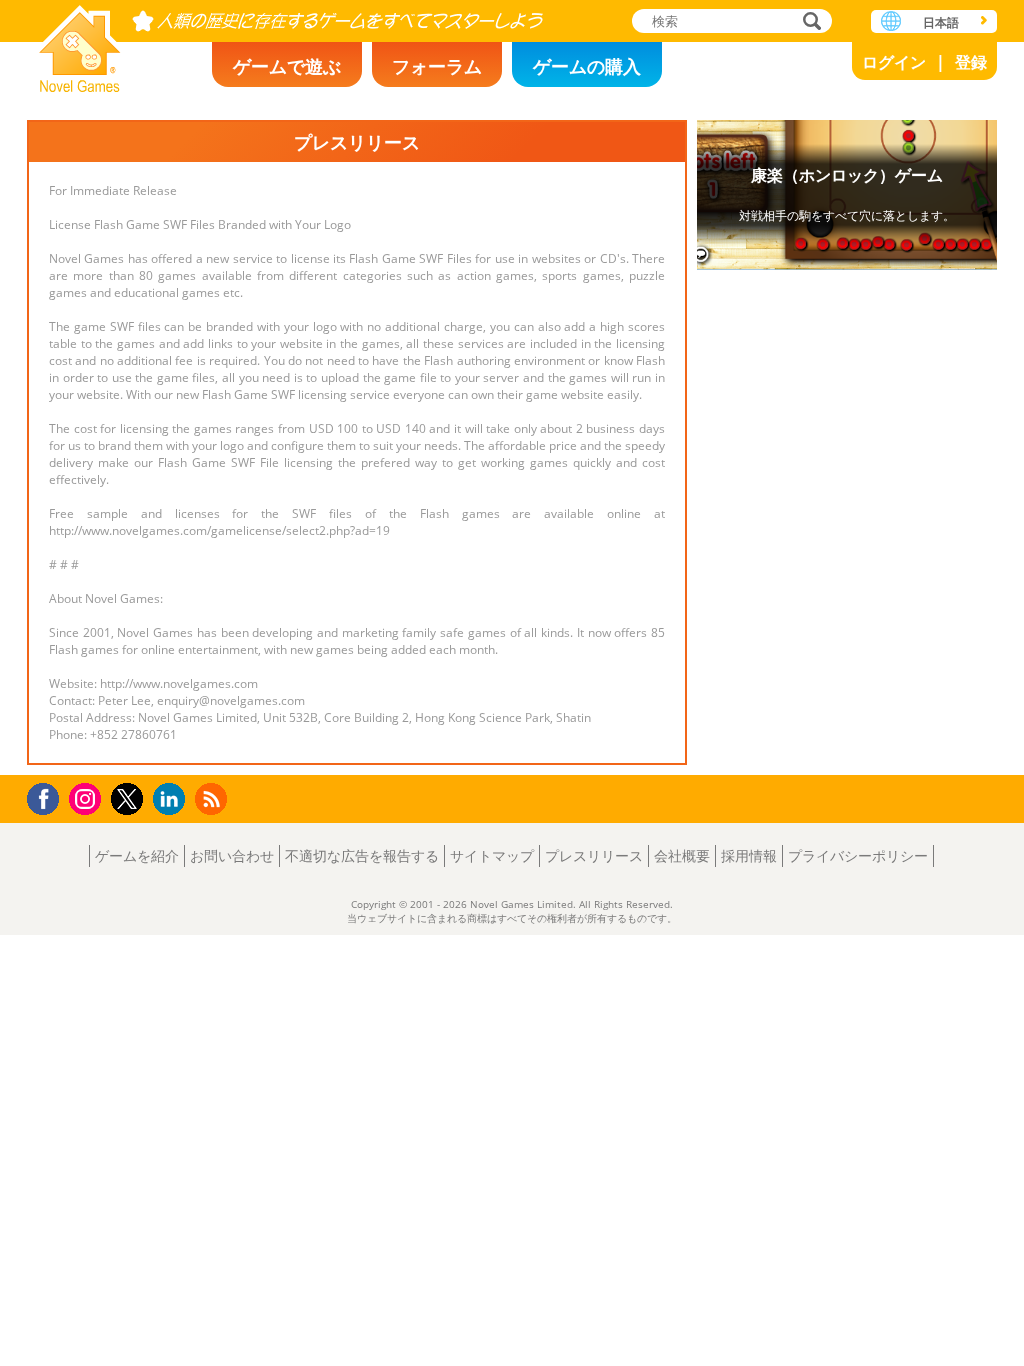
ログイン (894, 62)
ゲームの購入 (587, 66)
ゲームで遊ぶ (287, 66)
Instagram (88, 797)
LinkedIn (172, 799)
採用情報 (749, 855)
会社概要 (682, 855)
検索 (809, 22)
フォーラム (437, 66)
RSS (213, 798)
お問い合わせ (232, 855)
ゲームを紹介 (137, 855)
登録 (971, 62)
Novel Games (80, 42)
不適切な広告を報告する (362, 855)
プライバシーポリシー (858, 855)
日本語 (941, 22)
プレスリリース (594, 855)
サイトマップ (492, 855)
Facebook (48, 796)
